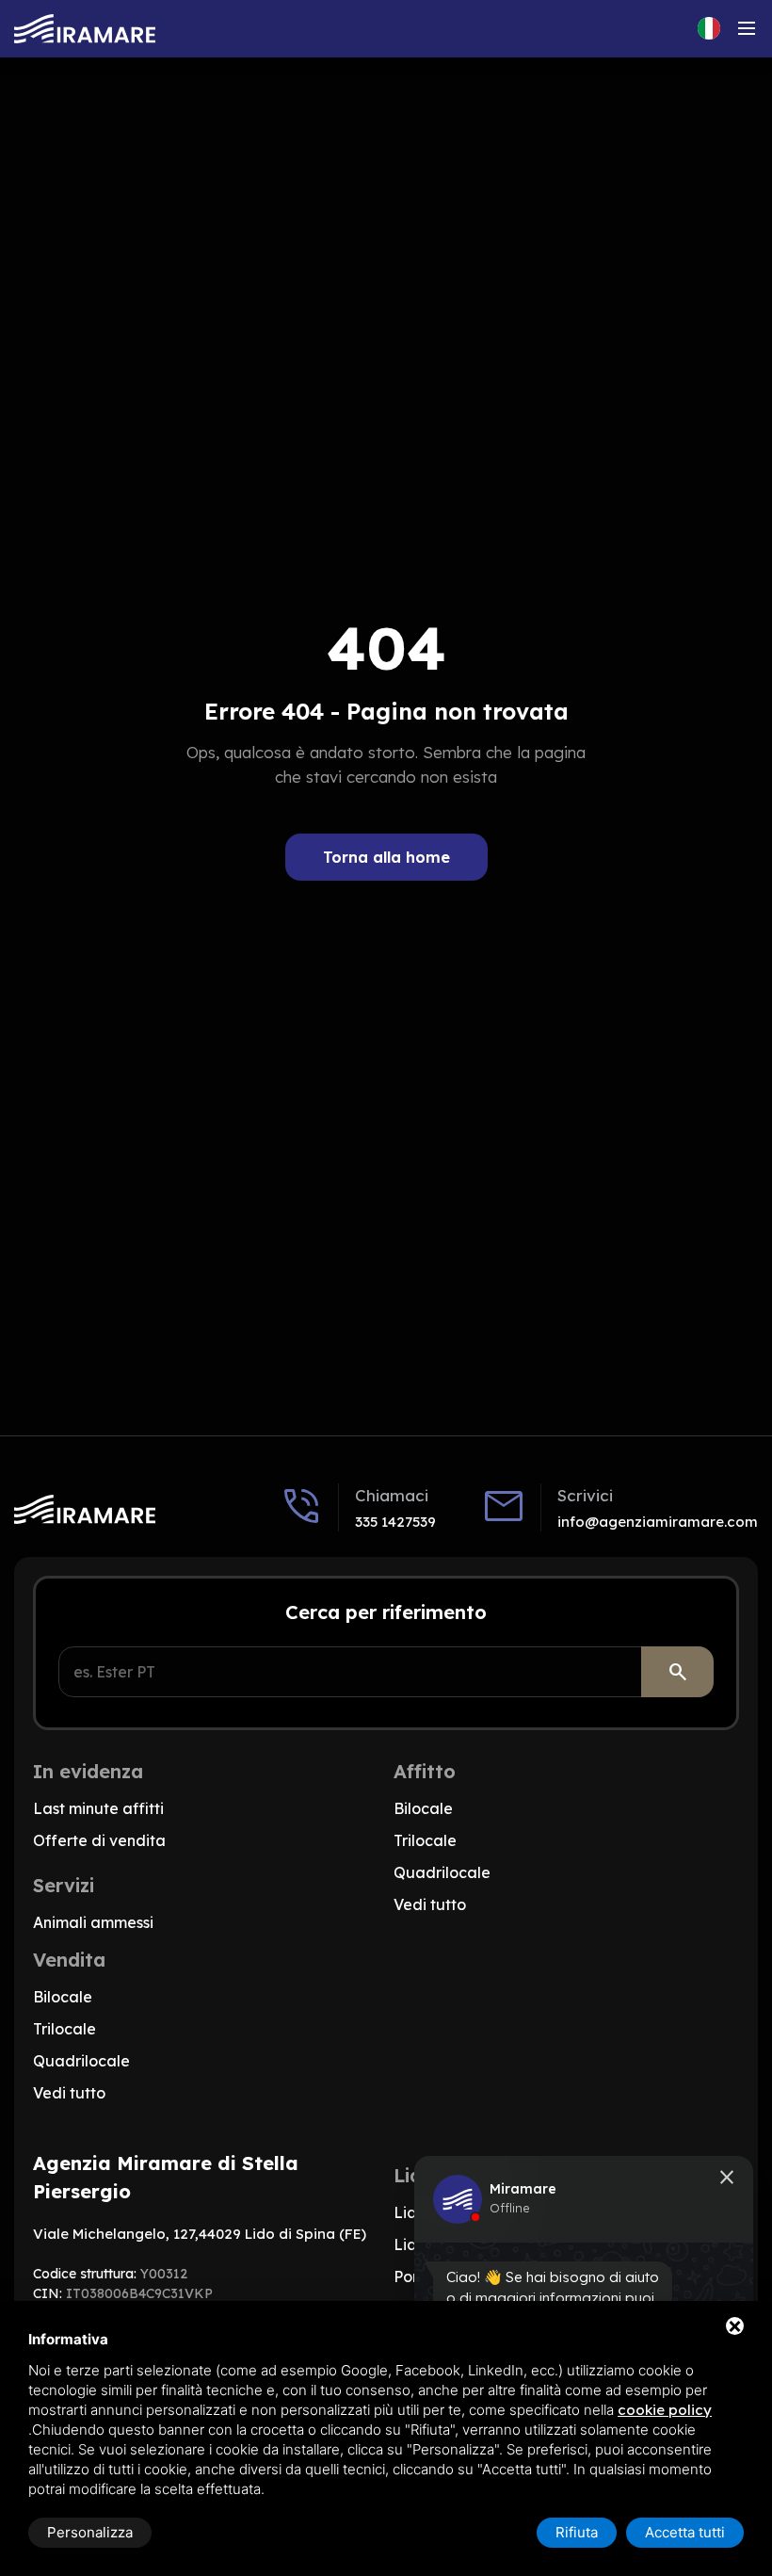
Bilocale (423, 1808)
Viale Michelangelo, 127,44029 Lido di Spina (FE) (200, 2234)
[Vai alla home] (85, 29)
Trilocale (425, 1840)
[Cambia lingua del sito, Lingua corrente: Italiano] (709, 28)
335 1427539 (395, 1522)
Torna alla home (386, 857)
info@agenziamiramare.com (658, 1522)
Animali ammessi (93, 1922)
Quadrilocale (442, 1872)
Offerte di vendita (99, 1840)
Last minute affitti (98, 1808)
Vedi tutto (430, 1904)
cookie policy (665, 2410)
